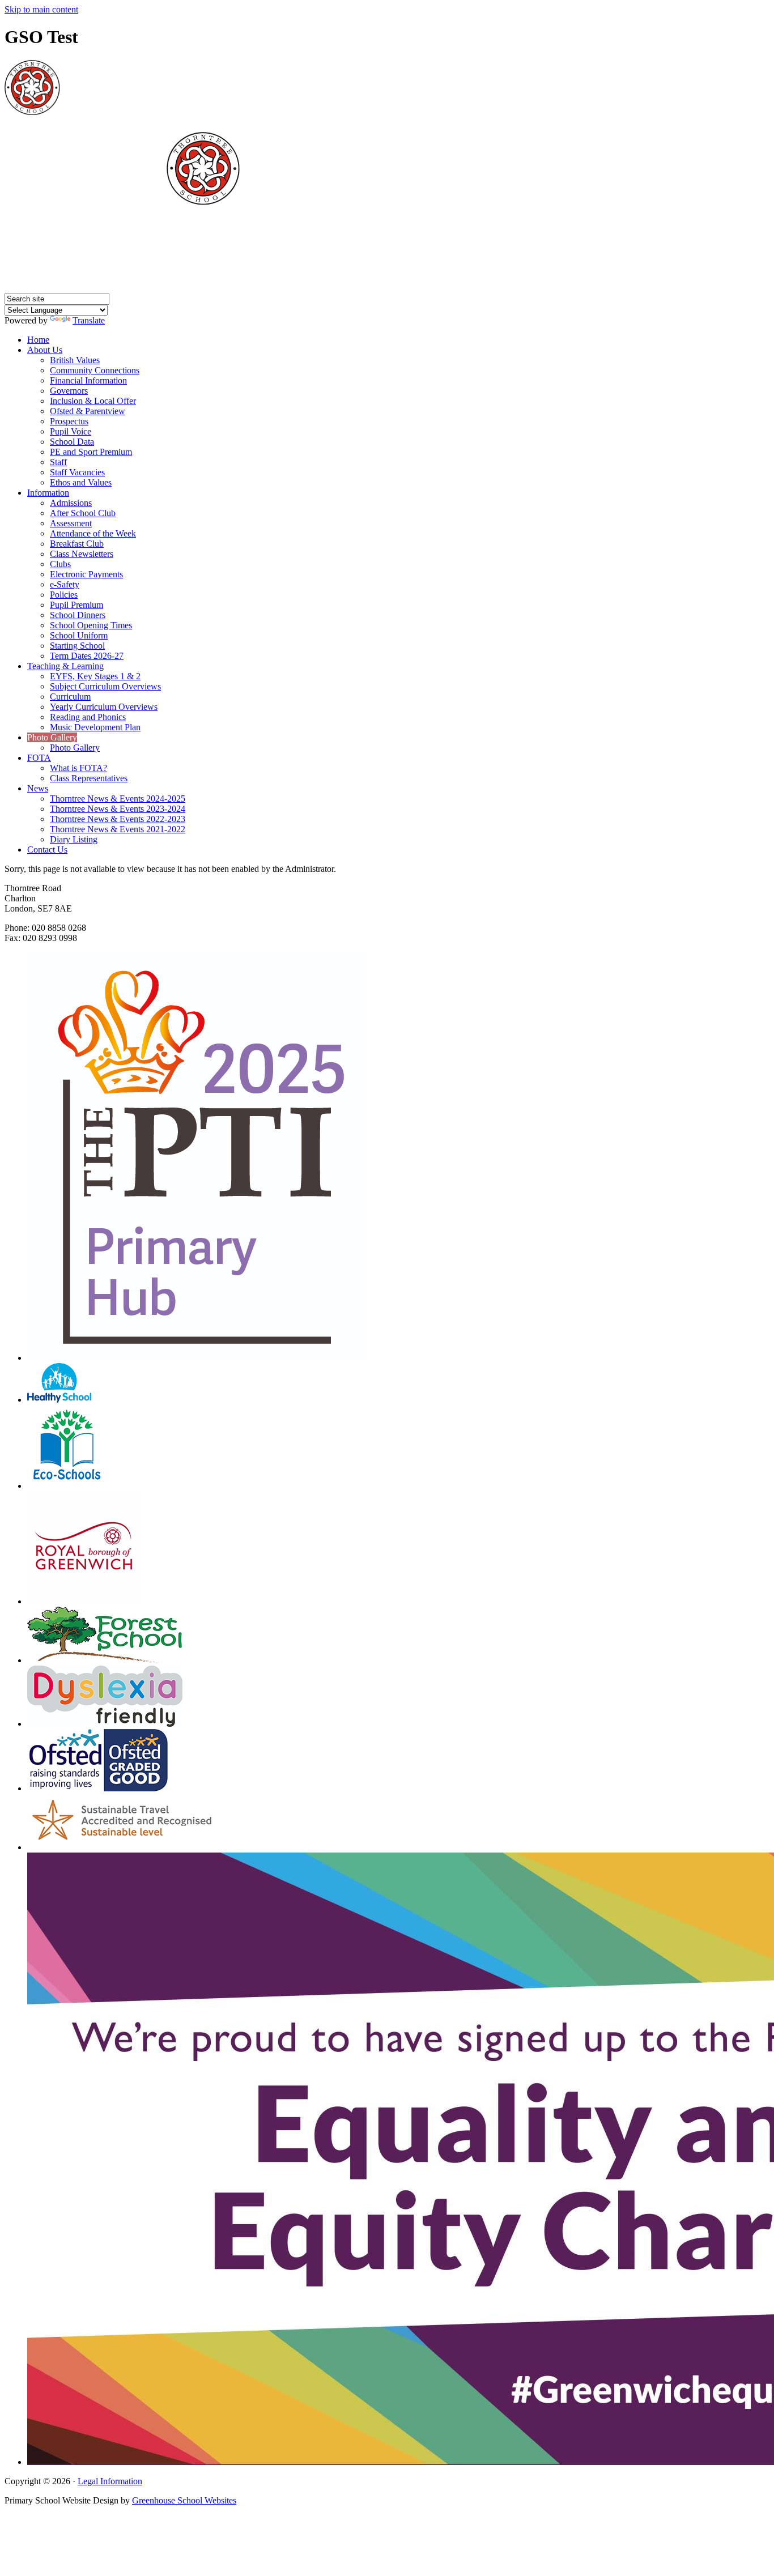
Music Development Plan (95, 727)
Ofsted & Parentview (88, 411)
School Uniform (79, 635)
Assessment (71, 523)
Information (48, 493)
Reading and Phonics (88, 717)
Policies (64, 595)
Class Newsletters (82, 554)
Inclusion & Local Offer (93, 401)
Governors (69, 391)
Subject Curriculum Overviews (105, 686)
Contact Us (47, 850)
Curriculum (70, 697)
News (38, 788)
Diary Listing (74, 839)
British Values (75, 360)
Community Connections (95, 370)
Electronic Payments (86, 574)
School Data (72, 442)
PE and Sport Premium (91, 452)
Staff (58, 462)
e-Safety (65, 584)
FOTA (39, 758)
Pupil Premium (76, 605)
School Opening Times (91, 625)
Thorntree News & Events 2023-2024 (118, 809)
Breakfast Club (77, 544)
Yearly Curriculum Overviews (104, 707)
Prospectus (69, 421)
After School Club (83, 513)
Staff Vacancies (77, 472)
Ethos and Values (81, 482)
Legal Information (110, 2481)
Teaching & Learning (65, 666)
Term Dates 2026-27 (87, 656)
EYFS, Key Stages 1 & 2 (95, 676)
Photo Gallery (52, 737)
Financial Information (88, 380)
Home (38, 340)
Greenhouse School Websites (184, 2500)
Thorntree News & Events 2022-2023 (118, 819)
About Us (45, 350)
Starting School (77, 646)
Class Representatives (89, 778)
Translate (89, 320)
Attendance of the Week (93, 533)
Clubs (60, 564)
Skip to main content (41, 9)
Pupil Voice (71, 431)
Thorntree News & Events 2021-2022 (118, 829)
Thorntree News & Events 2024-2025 (118, 799)
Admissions (71, 503)
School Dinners (78, 615)
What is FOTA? (78, 768)
